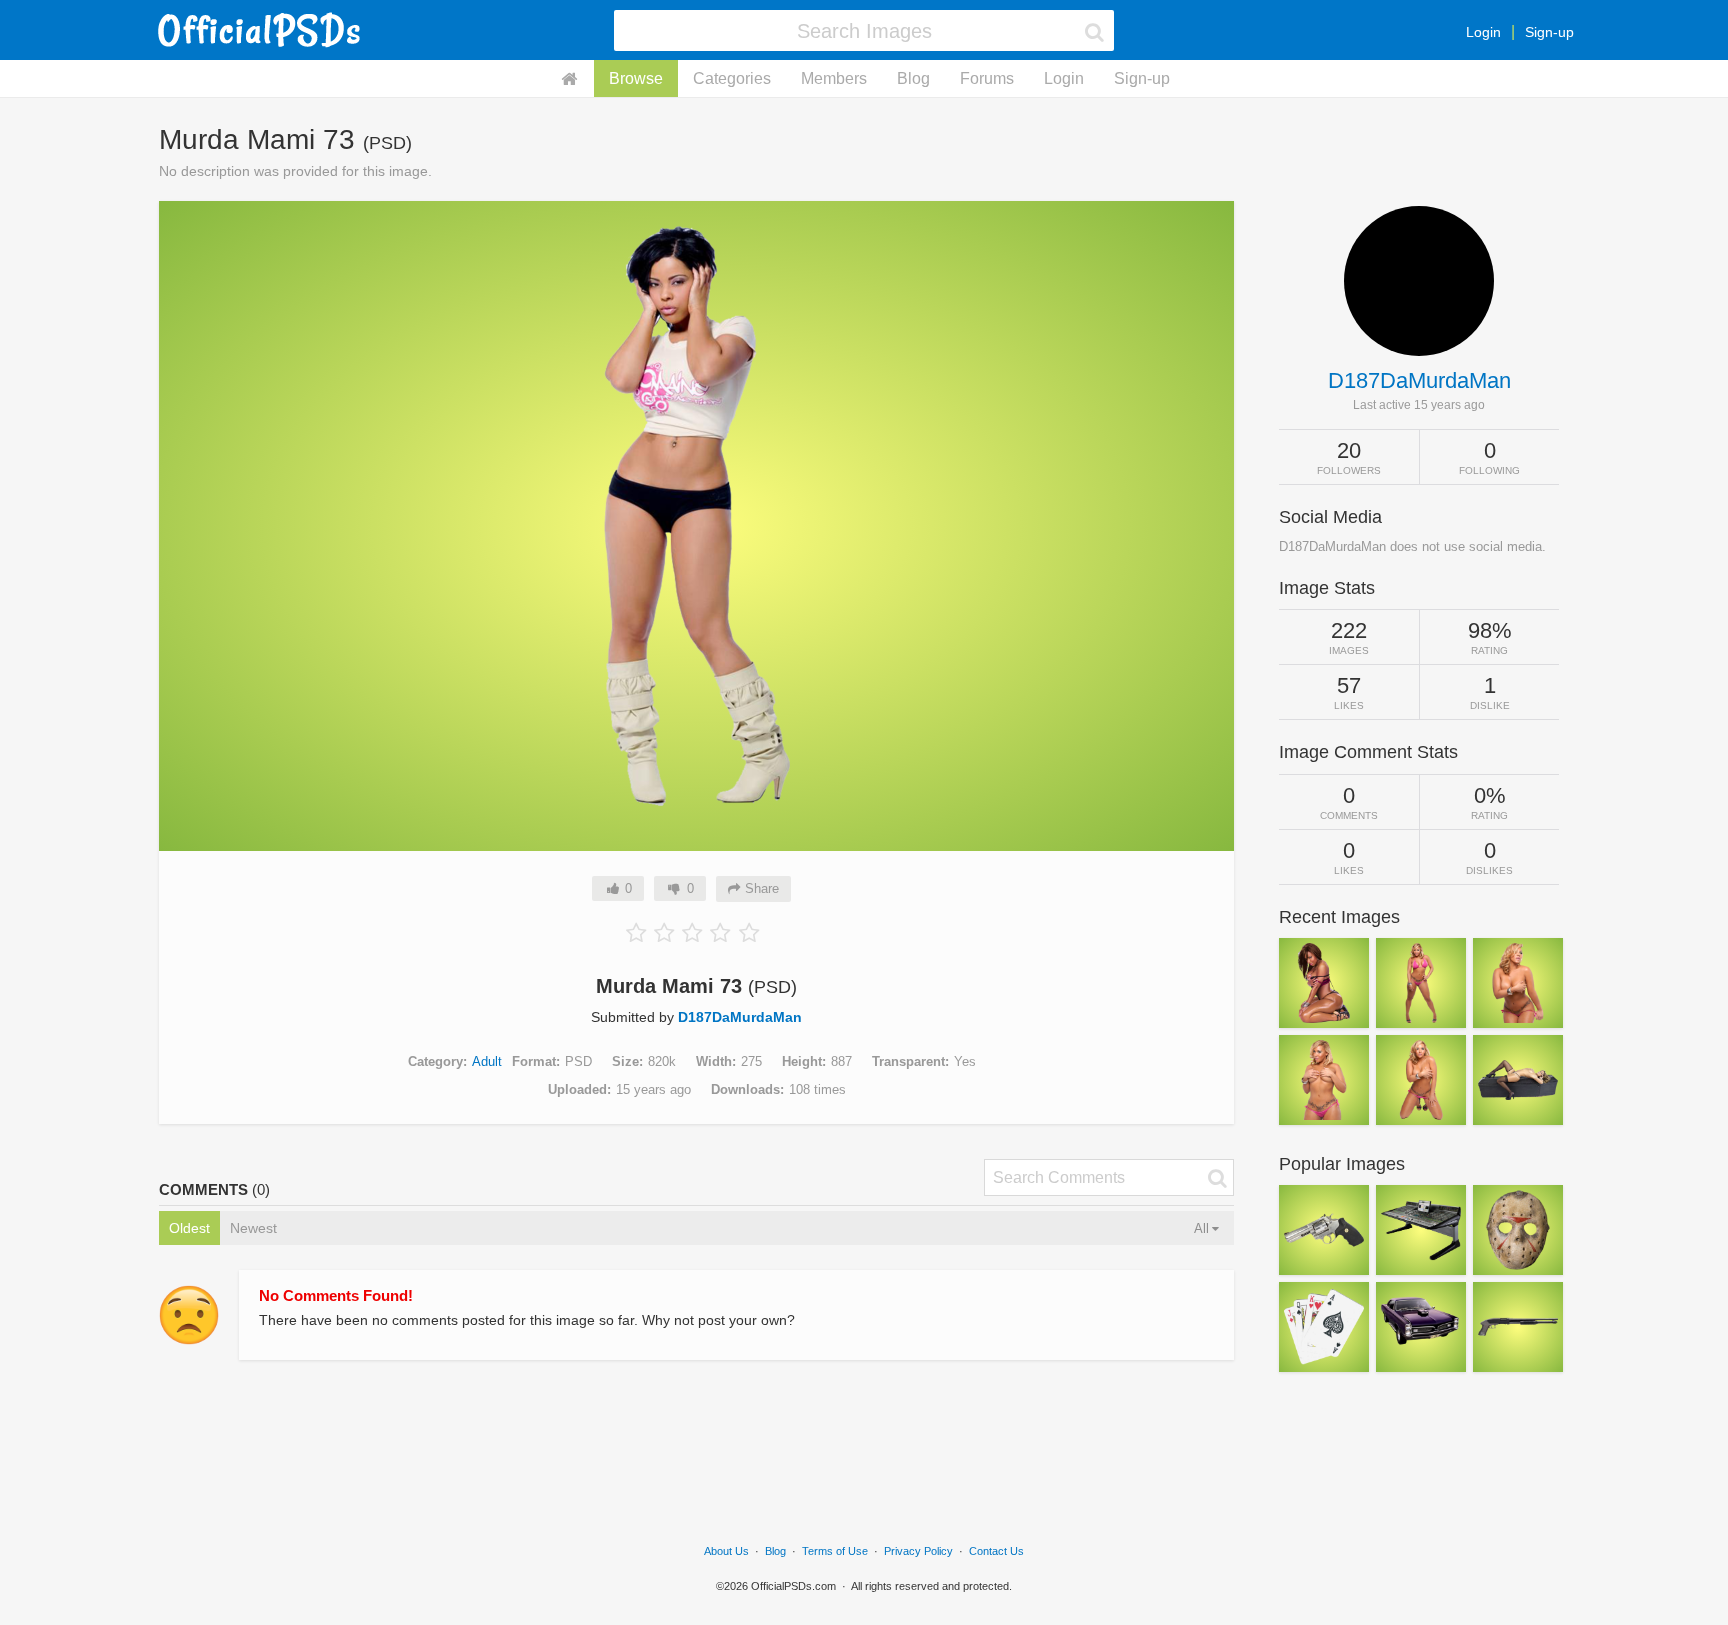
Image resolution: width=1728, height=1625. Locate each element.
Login (1483, 32)
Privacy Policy (918, 1551)
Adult (487, 1061)
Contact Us (996, 1551)
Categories (732, 78)
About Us (726, 1551)
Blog (913, 78)
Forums (987, 78)
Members (834, 78)
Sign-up (1549, 32)
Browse (636, 78)
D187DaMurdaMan (740, 1017)
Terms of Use (835, 1551)
